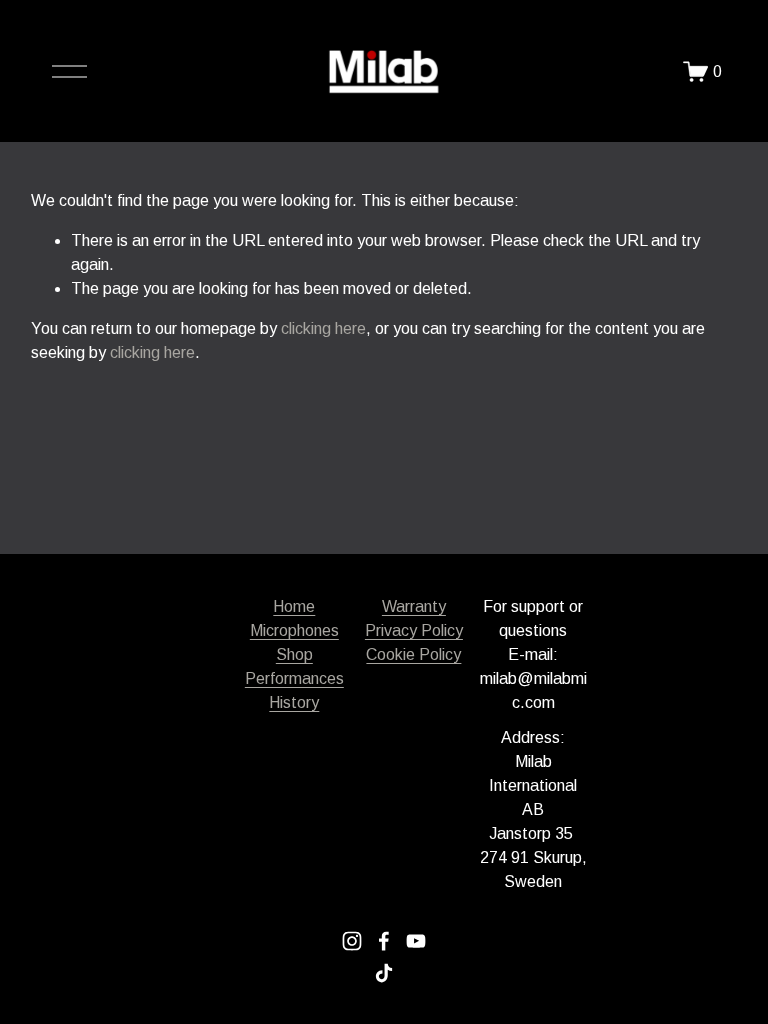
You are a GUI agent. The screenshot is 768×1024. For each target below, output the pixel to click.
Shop (294, 654)
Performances (294, 678)
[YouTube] (416, 941)
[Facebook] (384, 941)
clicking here (323, 328)
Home (294, 606)
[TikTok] (384, 973)
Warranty (414, 606)
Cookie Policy (413, 654)
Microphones (294, 630)
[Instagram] (352, 941)
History (294, 702)
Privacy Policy (414, 630)
